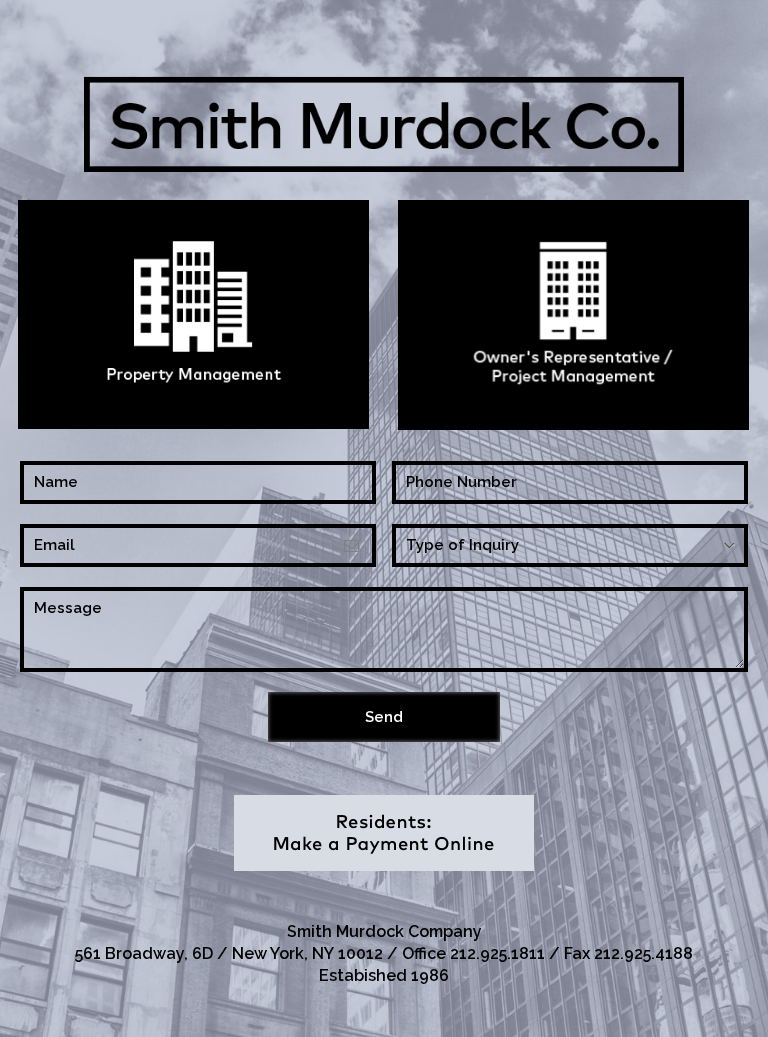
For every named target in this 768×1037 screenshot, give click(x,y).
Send (384, 717)
